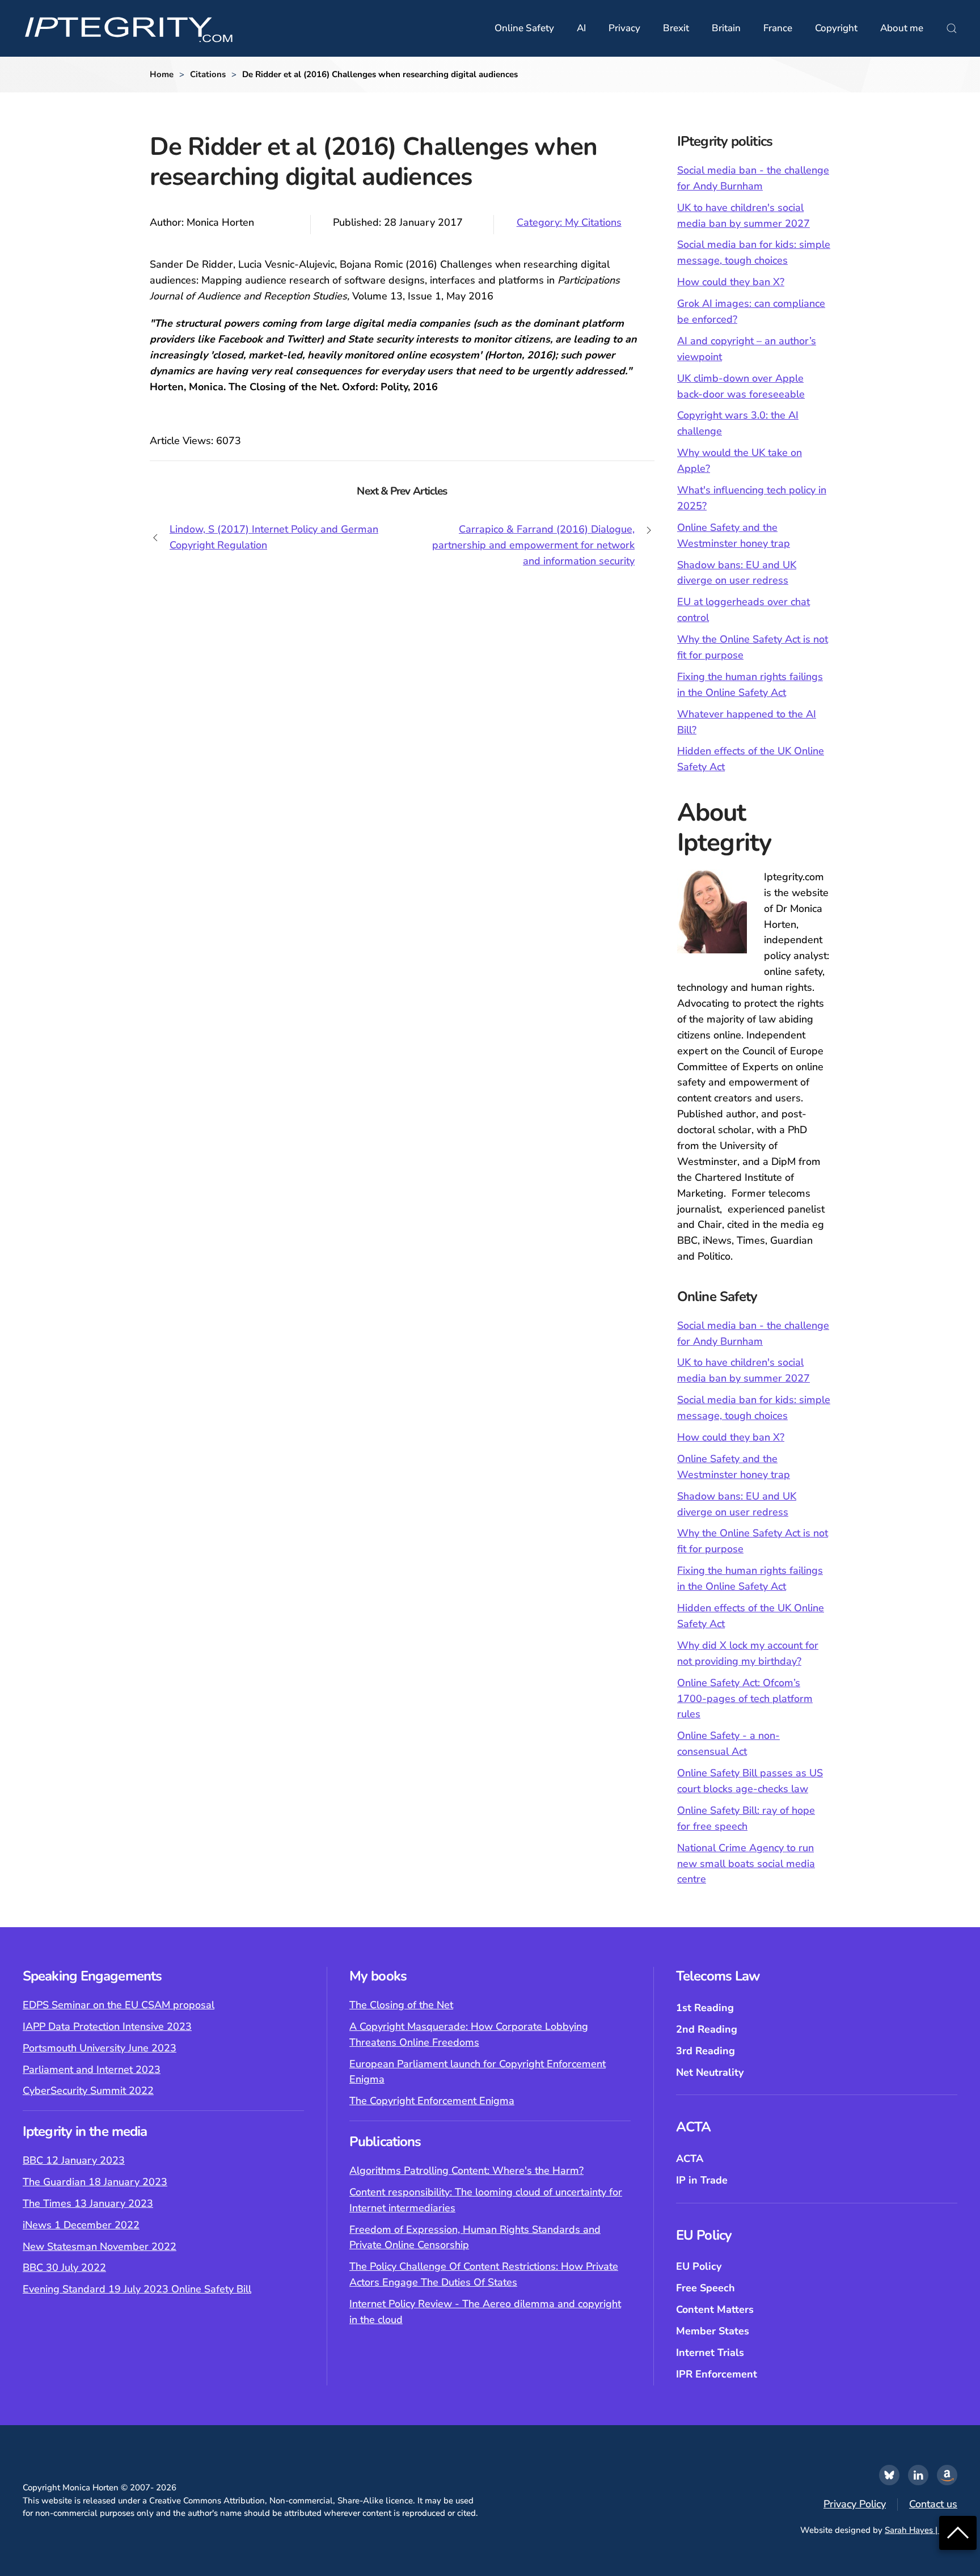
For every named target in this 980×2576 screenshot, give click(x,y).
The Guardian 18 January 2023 (95, 2182)
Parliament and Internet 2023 (92, 2070)
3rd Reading (706, 2051)
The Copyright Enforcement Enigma (432, 2101)
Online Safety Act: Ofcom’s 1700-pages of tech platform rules (745, 1699)
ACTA (690, 2159)
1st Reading (705, 2008)
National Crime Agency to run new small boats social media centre (746, 1864)
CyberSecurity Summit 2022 (88, 2091)
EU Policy (699, 2266)
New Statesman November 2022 (100, 2246)
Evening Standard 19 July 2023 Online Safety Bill (137, 2289)
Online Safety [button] (524, 28)
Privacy (624, 28)
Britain (726, 28)
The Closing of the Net (401, 2005)
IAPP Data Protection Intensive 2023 (107, 2026)
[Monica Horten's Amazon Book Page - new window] (947, 2475)
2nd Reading (707, 2029)
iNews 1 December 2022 (81, 2225)
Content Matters (715, 2309)
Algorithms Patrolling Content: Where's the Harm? (466, 2170)
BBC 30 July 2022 (64, 2267)
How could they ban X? (731, 282)
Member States (713, 2331)
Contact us (933, 2504)
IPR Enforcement (717, 2374)
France (778, 28)
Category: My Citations (569, 222)
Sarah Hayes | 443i (921, 2530)
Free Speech (706, 2288)
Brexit (676, 28)
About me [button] (902, 28)
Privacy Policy (855, 2504)
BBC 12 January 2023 (74, 2160)
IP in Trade (702, 2180)
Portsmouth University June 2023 (100, 2048)
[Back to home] (129, 28)
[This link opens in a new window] (889, 2475)
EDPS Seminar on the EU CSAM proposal (119, 2005)
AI (581, 28)
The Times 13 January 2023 (88, 2203)
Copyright (836, 28)
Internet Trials (710, 2353)
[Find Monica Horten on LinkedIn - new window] (918, 2475)
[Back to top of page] (958, 2532)
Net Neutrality (710, 2072)
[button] (952, 28)
